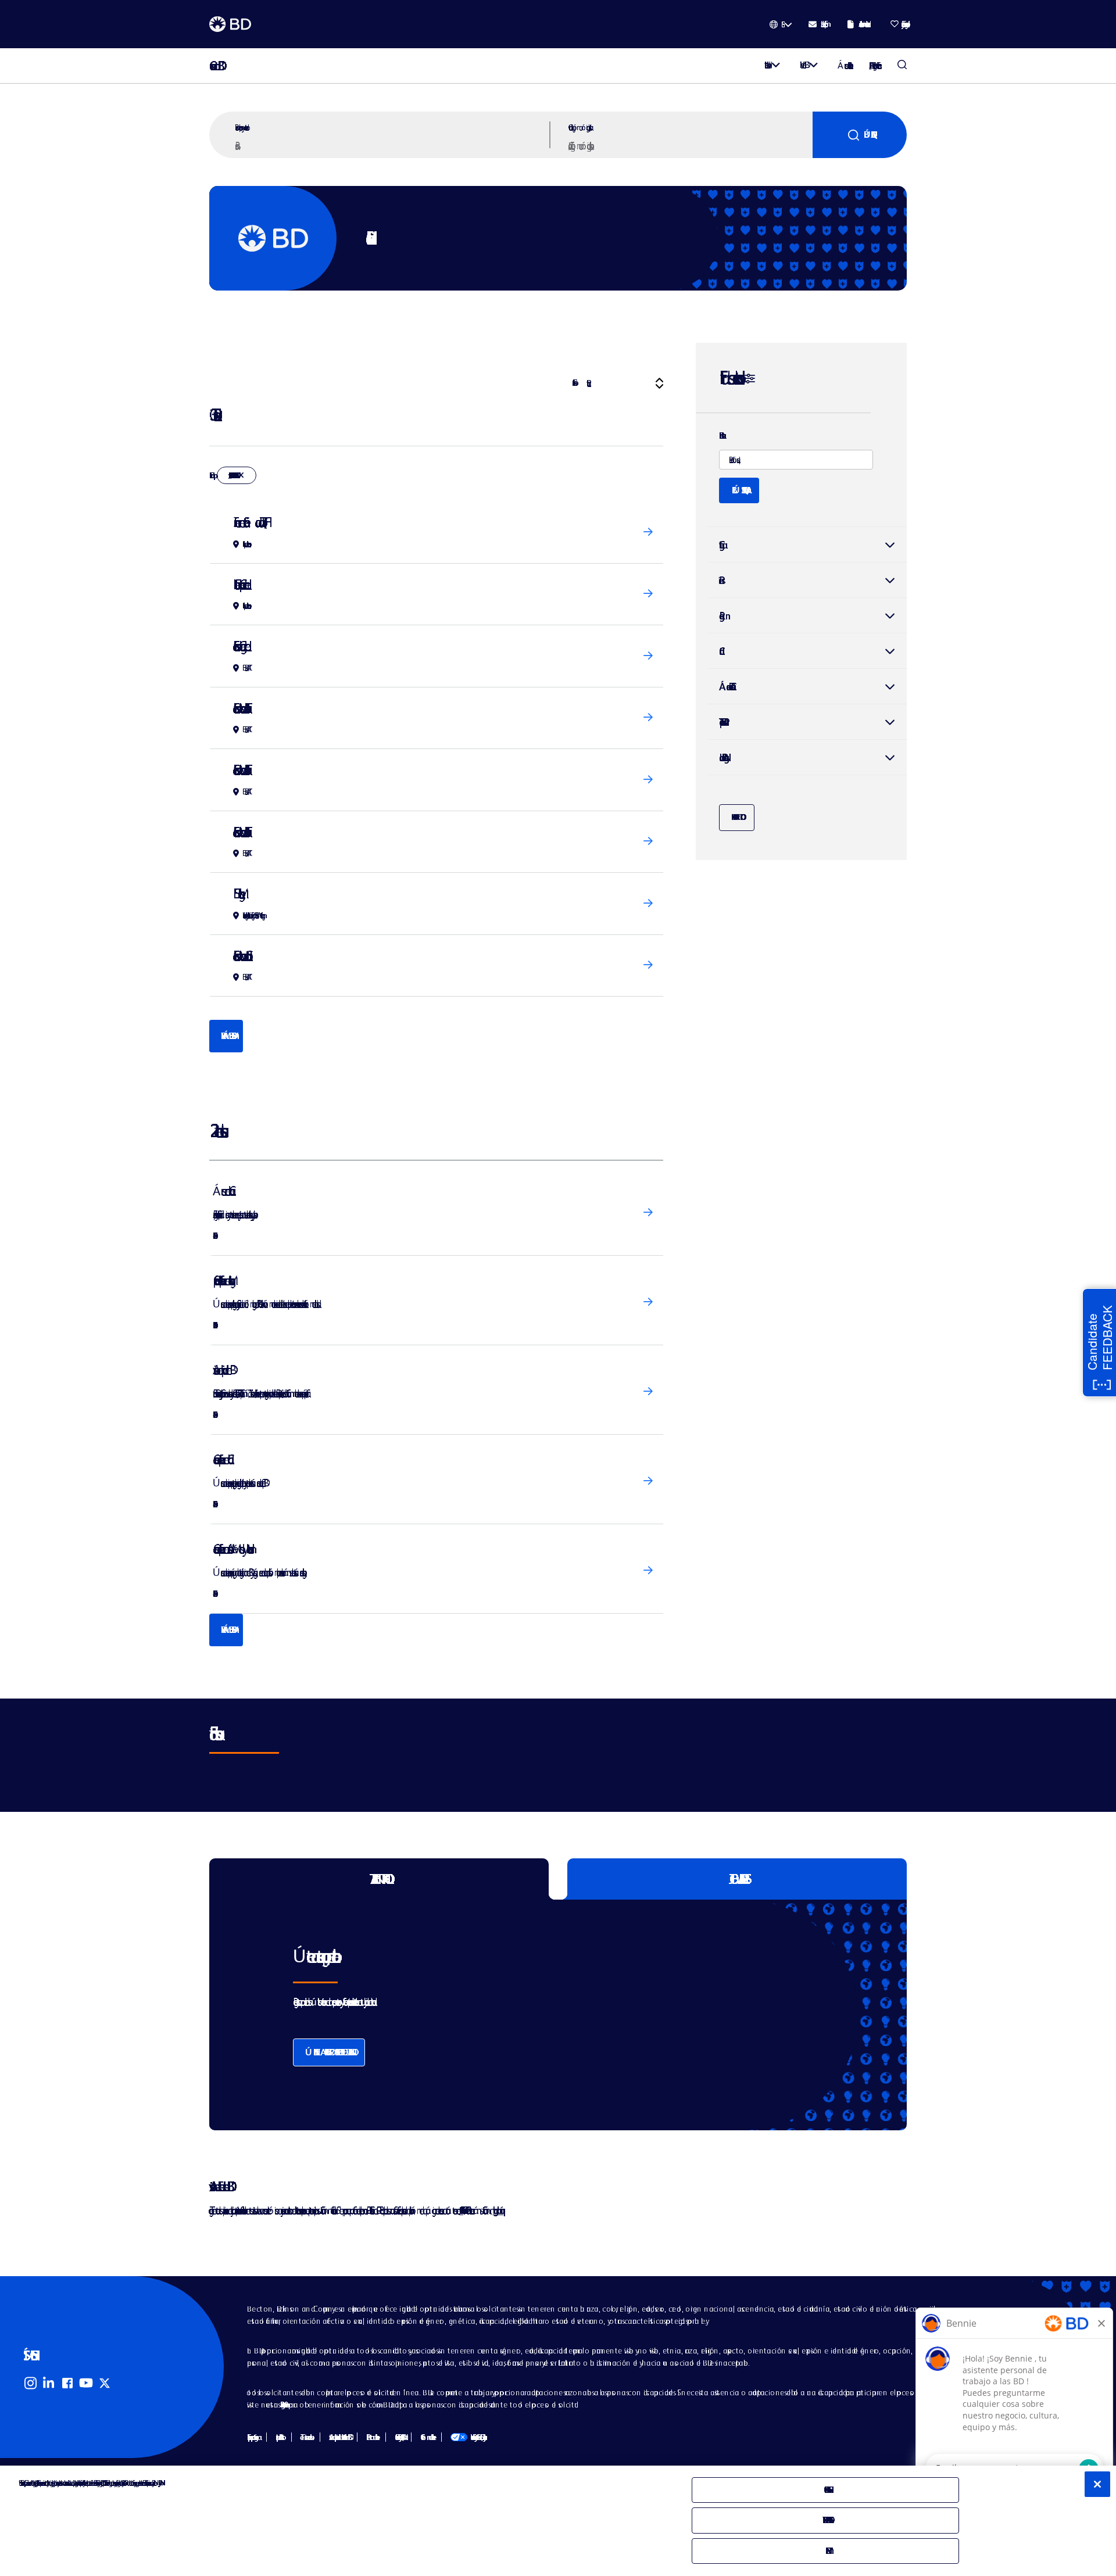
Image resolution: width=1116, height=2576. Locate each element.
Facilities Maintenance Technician (239, 708)
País (720, 580)
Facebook (67, 2383)
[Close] (1097, 2484)
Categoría (720, 545)
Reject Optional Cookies (826, 2520)
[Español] (781, 24)
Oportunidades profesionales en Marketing (221, 1280)
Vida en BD (802, 65)
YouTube (86, 2383)
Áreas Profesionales (843, 65)
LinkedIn (49, 2383)
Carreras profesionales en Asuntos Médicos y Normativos (230, 1549)
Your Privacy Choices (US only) (467, 2437)
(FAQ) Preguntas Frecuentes (874, 65)
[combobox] (689, 145)
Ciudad (807, 651)
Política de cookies (371, 2437)
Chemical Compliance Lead (239, 584)
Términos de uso (306, 2437)
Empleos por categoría (252, 2437)
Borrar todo (736, 817)
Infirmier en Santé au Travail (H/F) (249, 522)
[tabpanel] (534, 2015)
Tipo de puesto (721, 722)
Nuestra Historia (766, 65)
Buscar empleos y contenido (240, 127)
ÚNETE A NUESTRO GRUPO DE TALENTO (329, 2052)
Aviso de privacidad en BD (221, 1370)
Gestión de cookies (426, 2437)
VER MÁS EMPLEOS (226, 1036)
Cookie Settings (825, 2490)
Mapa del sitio (279, 2437)
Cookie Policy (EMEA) (399, 2437)
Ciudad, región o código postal (579, 127)
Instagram (30, 2383)
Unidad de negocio (721, 757)
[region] (558, 2521)
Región (722, 616)
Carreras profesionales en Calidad (221, 1459)
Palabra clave (720, 436)
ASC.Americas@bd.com (461, 2210)
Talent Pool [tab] (379, 1879)
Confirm (826, 2551)
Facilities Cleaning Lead (239, 646)
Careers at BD (214, 66)
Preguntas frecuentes (283, 2405)
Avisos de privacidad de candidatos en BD (339, 2437)
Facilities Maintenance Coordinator (240, 956)
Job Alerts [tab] (737, 1879)
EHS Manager (236, 893)
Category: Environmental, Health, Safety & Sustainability (232, 475)
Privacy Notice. (159, 2483)
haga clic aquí (498, 2210)
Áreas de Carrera (221, 1191)
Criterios (573, 383)
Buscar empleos (902, 66)
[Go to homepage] (230, 24)
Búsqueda (867, 135)
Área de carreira (725, 687)
